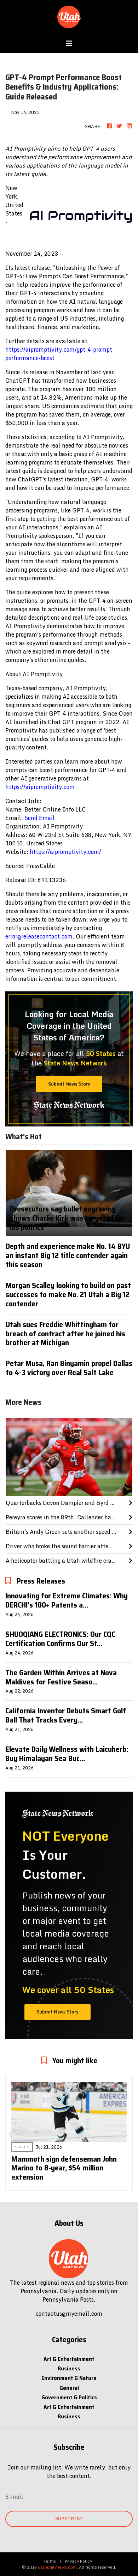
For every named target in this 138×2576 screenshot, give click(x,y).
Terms (50, 2561)
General (69, 2388)
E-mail (14, 2497)
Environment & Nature (69, 2378)
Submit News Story (69, 1084)
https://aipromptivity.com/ (65, 852)
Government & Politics (69, 2397)
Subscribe (69, 2519)
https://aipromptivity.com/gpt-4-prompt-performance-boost (60, 354)
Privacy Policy (78, 2561)
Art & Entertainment (69, 2359)
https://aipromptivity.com (40, 787)
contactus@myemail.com (69, 2314)
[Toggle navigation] (69, 43)
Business (69, 2368)
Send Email (40, 818)
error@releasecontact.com (39, 936)
